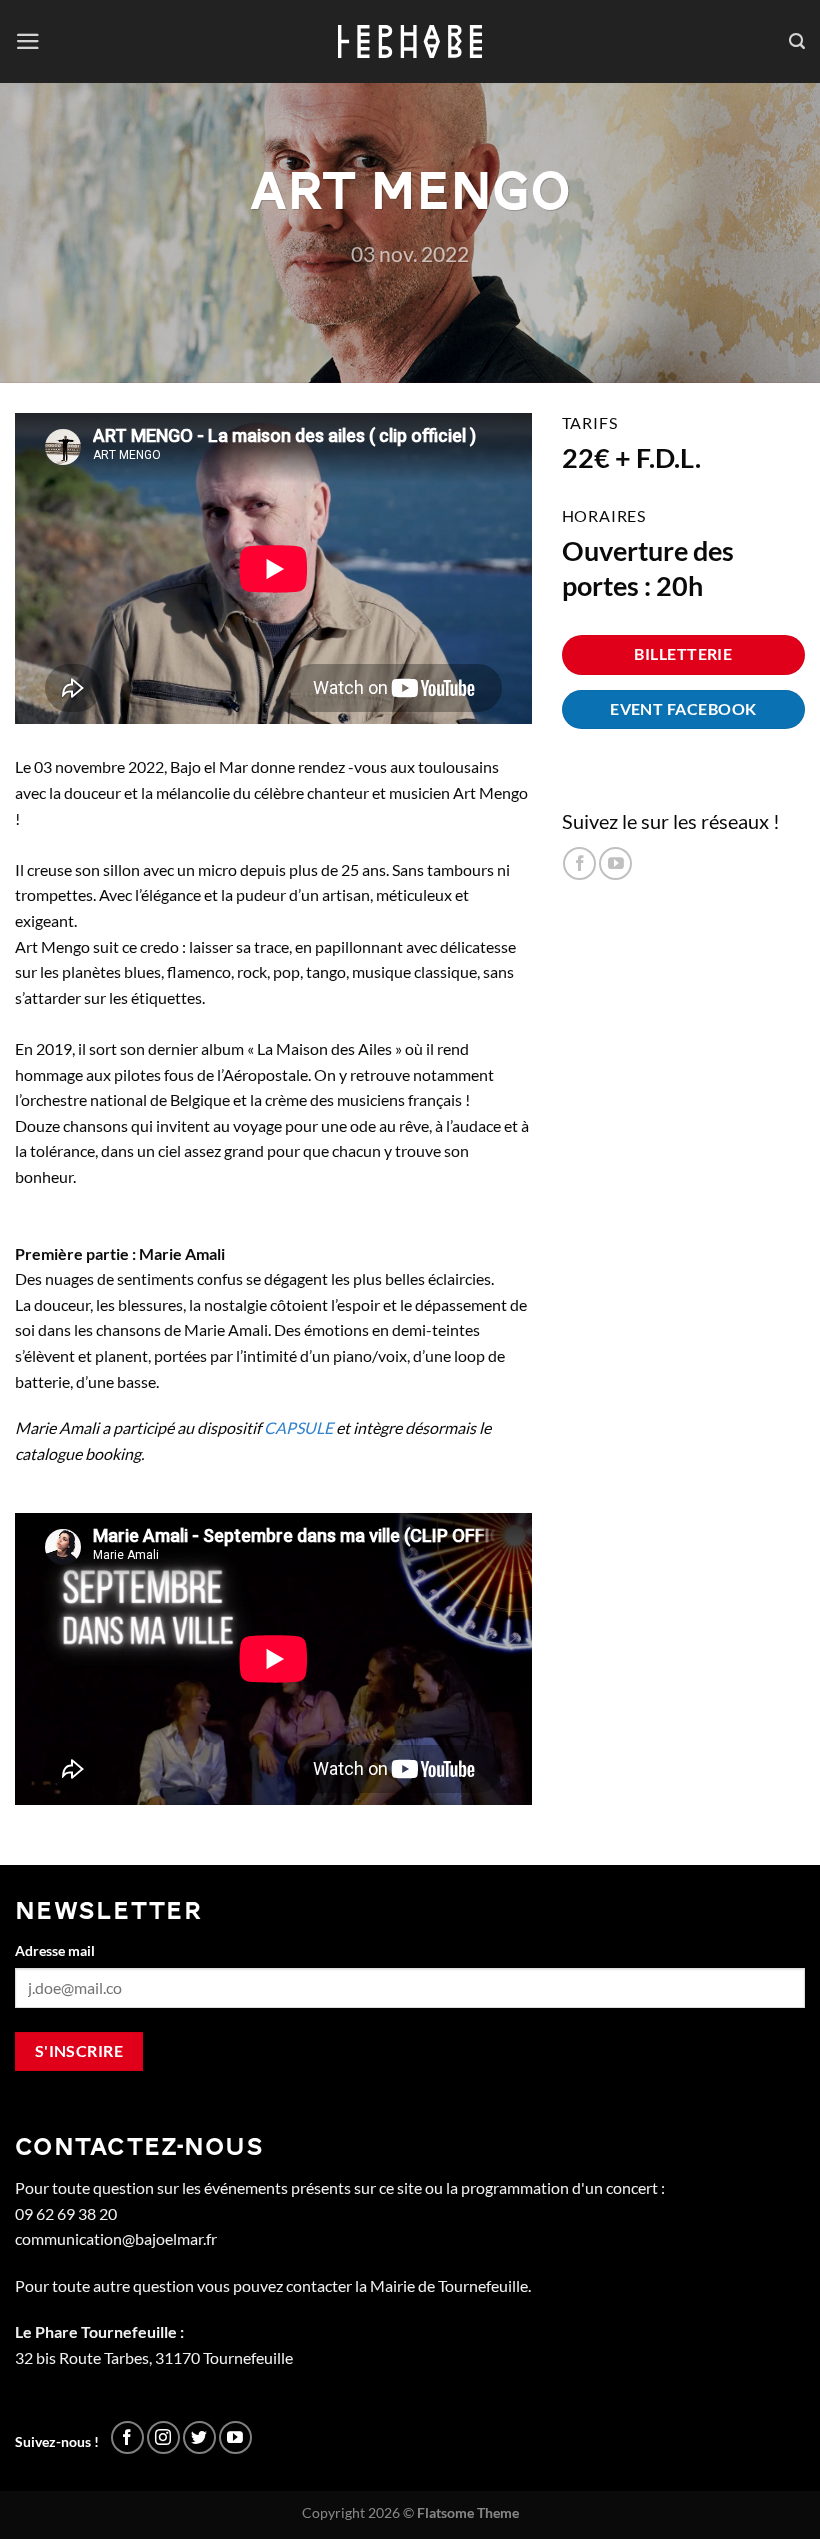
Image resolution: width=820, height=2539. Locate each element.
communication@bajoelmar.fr (116, 2238)
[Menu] (28, 41)
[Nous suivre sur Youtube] (615, 863)
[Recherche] (797, 41)
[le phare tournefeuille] (410, 41)
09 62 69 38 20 (66, 2213)
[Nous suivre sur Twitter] (199, 2437)
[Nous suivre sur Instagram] (163, 2437)
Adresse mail (55, 1950)
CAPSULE (298, 1427)
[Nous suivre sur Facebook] (579, 863)
